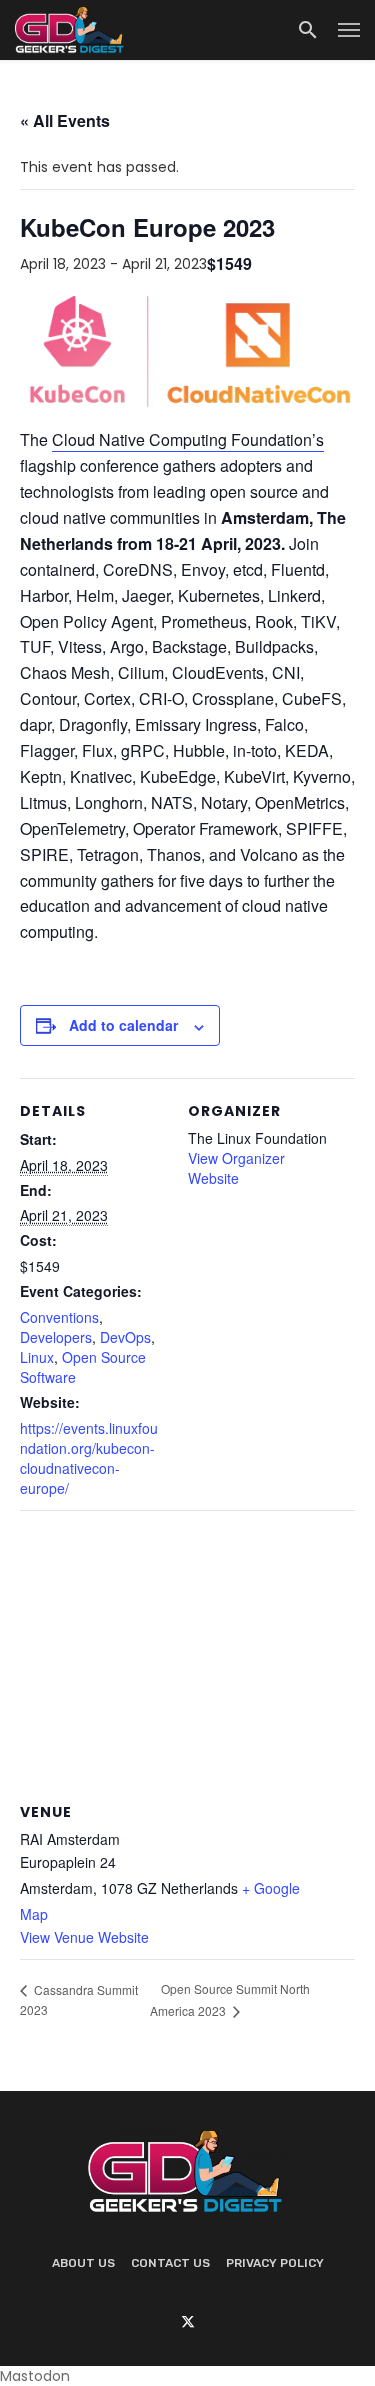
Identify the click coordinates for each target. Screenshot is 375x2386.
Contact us (170, 2263)
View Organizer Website (236, 1168)
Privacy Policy (275, 2263)
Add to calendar (123, 1025)
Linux (37, 1357)
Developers (56, 1337)
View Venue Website (84, 1937)
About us (83, 2263)
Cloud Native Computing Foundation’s (188, 439)
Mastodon (35, 2376)
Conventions (59, 1317)
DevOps (125, 1337)
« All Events (65, 120)
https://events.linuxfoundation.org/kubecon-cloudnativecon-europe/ (89, 1458)
